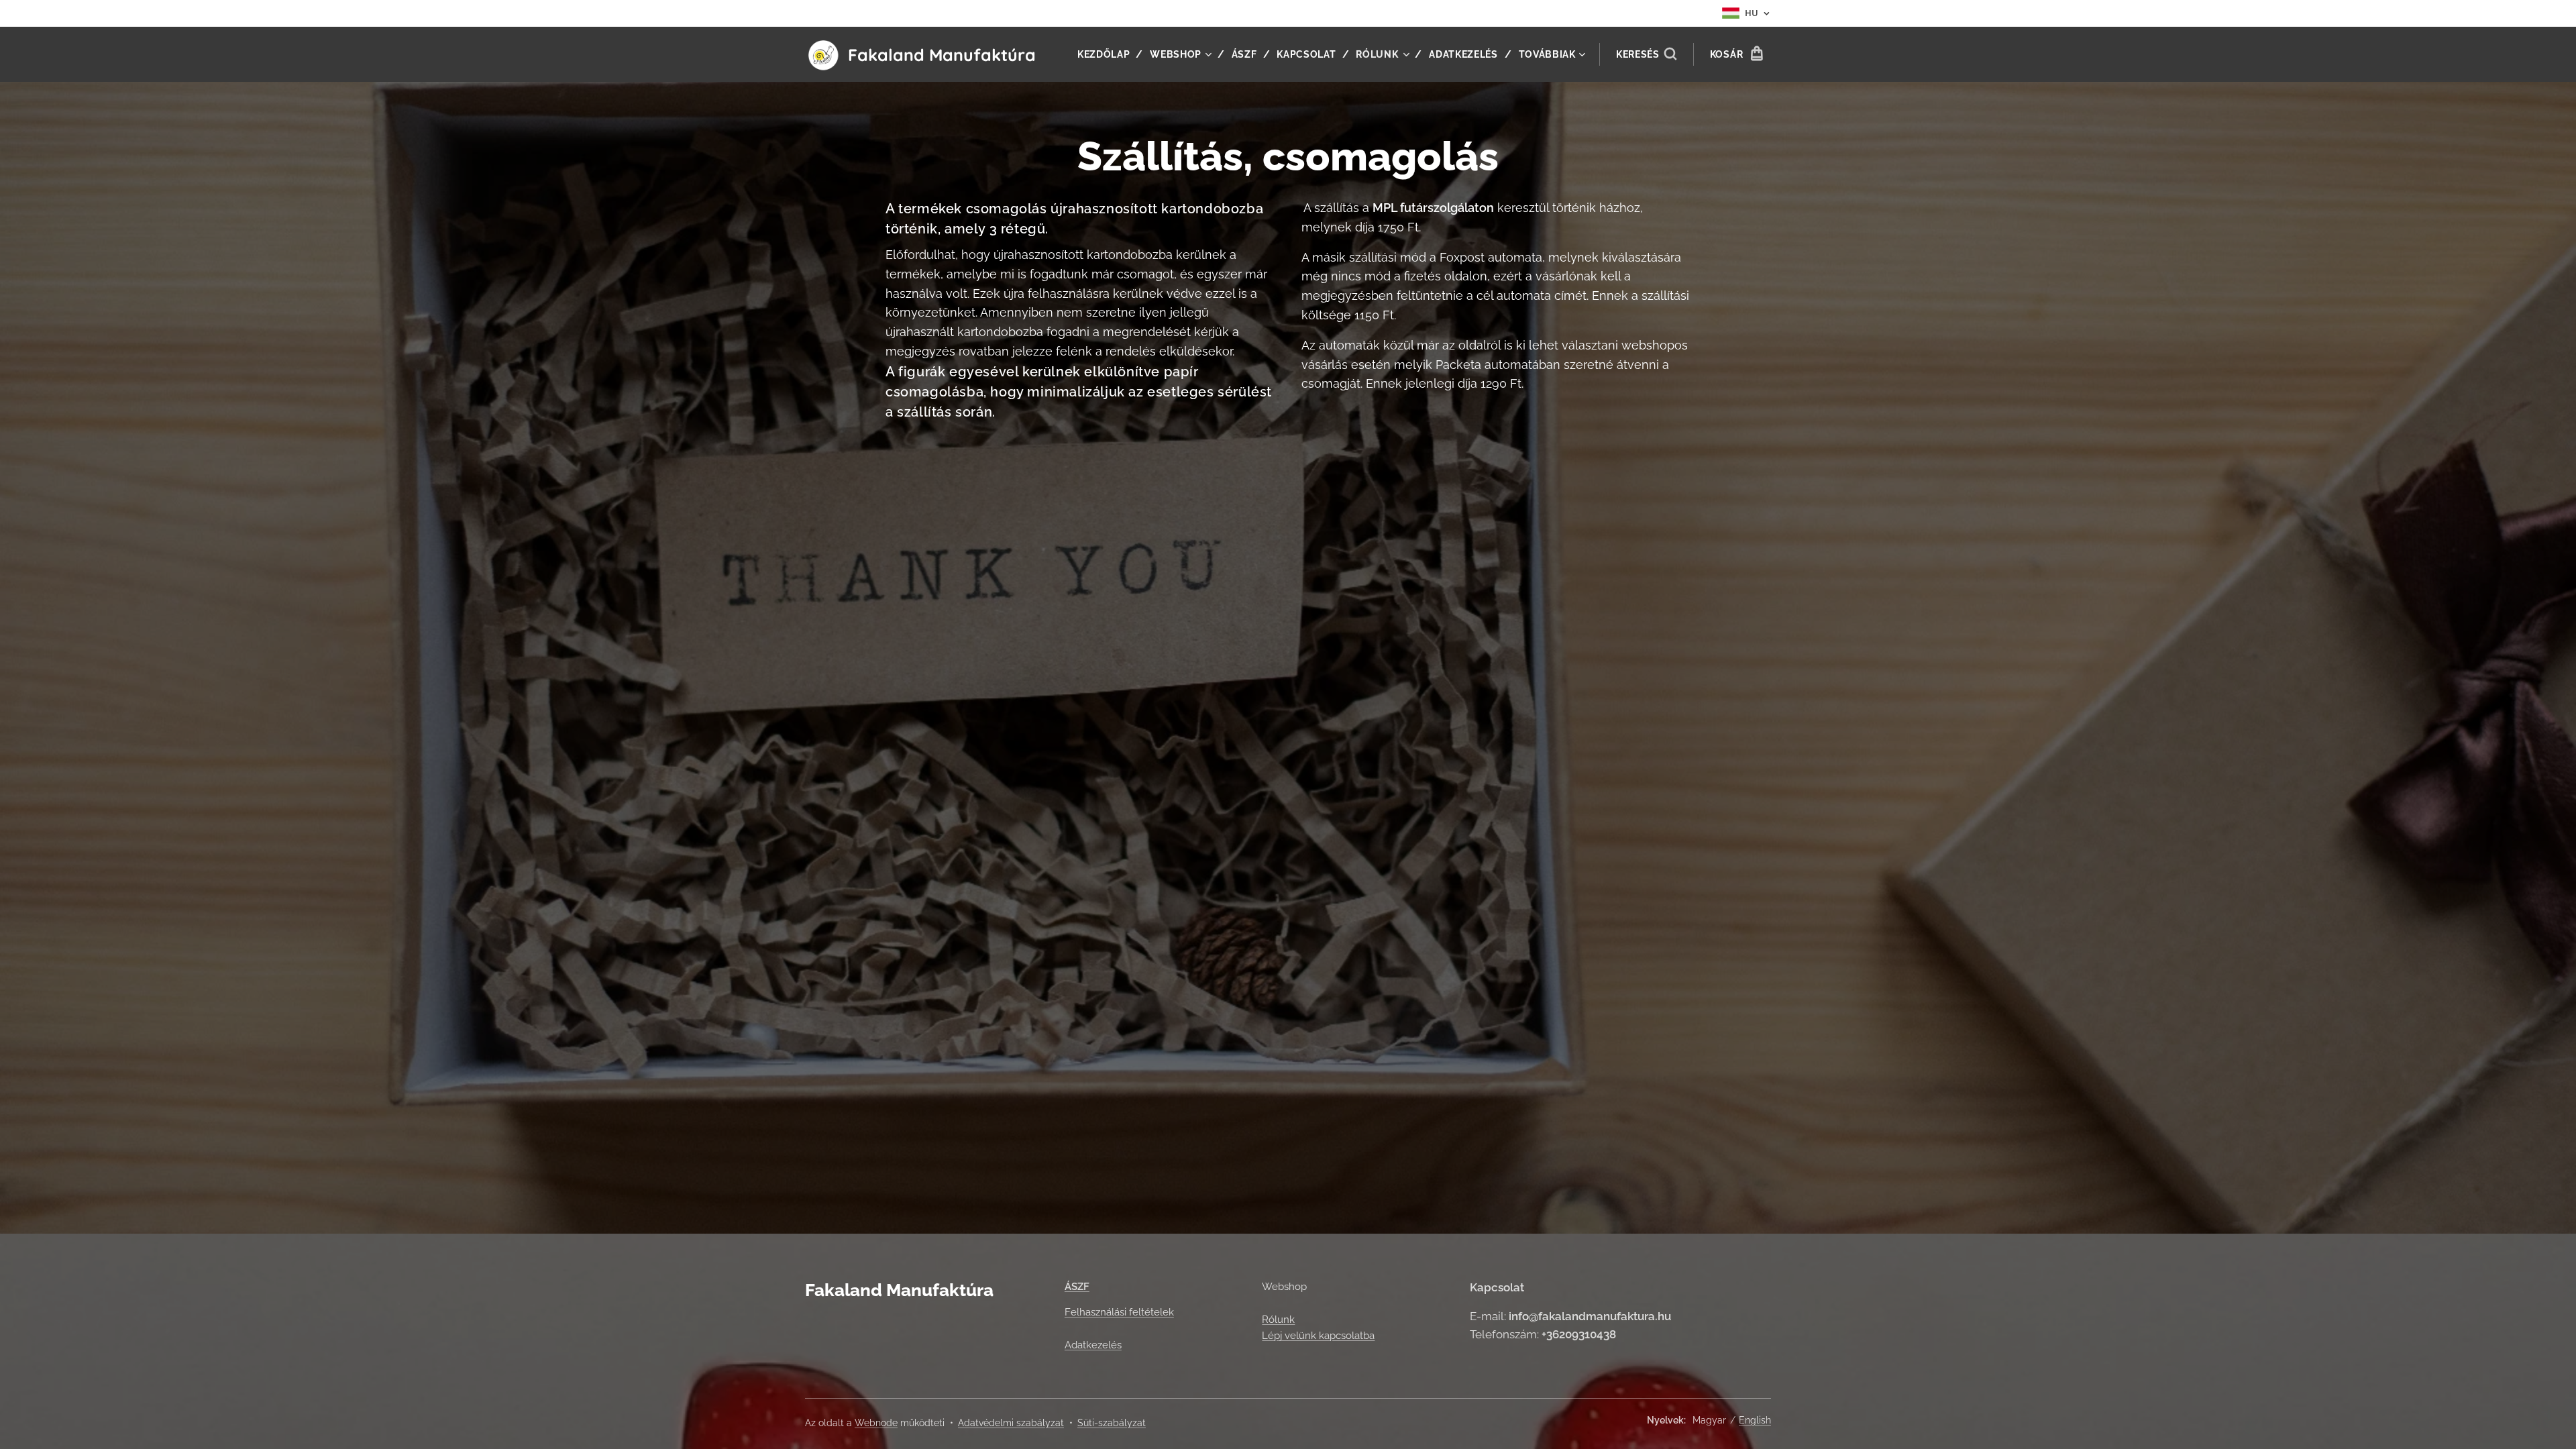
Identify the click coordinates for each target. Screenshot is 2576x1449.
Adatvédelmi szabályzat (1011, 1423)
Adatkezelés (1093, 1345)
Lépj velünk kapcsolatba (1318, 1336)
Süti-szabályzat (1112, 1423)
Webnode (876, 1423)
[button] (1646, 54)
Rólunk (1278, 1320)
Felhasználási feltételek (1119, 1312)
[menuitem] (1109, 54)
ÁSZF (1077, 1287)
